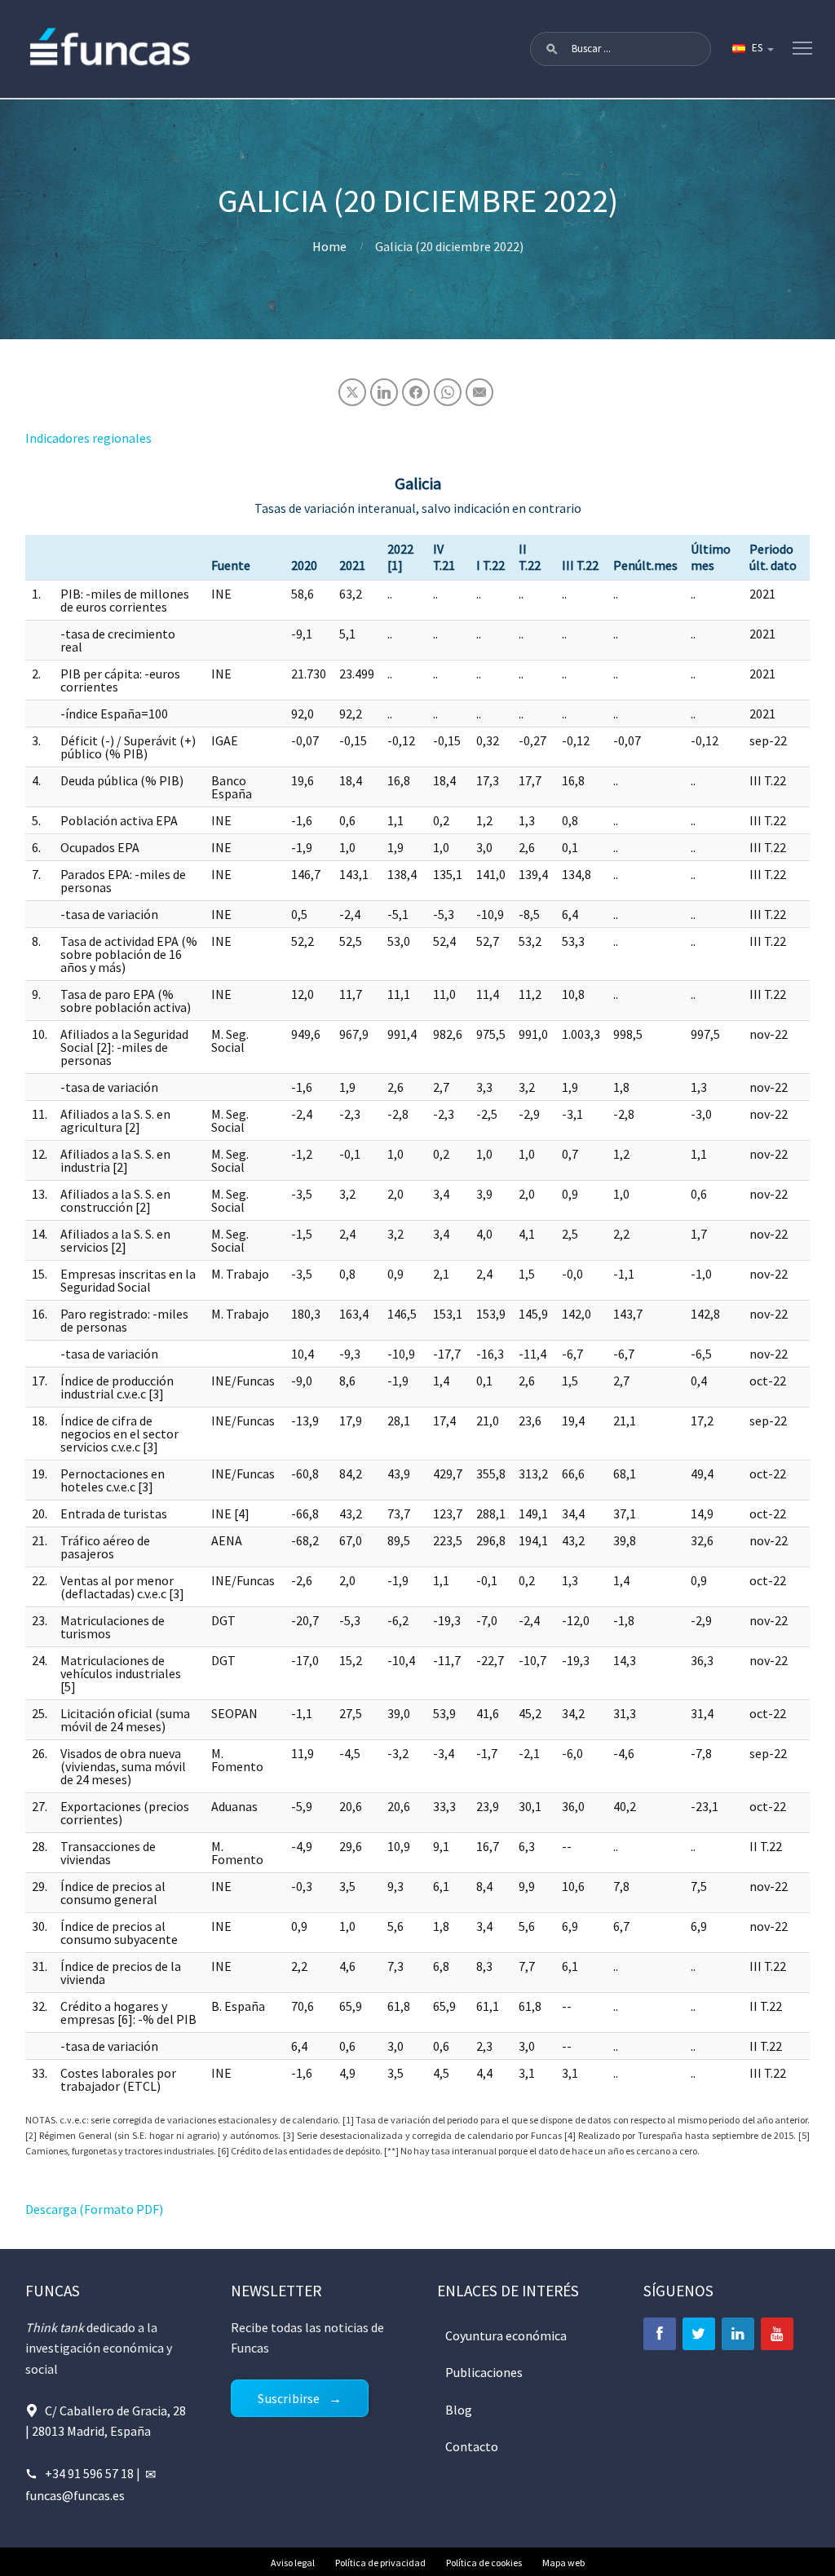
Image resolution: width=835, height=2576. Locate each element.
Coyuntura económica (506, 2335)
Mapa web (563, 2563)
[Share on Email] (479, 392)
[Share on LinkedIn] (384, 392)
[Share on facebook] (416, 392)
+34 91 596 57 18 (89, 2473)
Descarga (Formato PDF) (94, 2209)
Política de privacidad (380, 2563)
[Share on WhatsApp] (448, 392)
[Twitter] (699, 2334)
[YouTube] (777, 2334)
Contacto (472, 2446)
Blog (459, 2410)
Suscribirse (289, 2398)
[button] (552, 49)
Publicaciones (484, 2372)
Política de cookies (484, 2563)
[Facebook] (660, 2334)
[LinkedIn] (738, 2334)
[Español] (752, 49)
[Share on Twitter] (352, 392)
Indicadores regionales (88, 438)
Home (329, 246)
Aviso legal (293, 2563)
